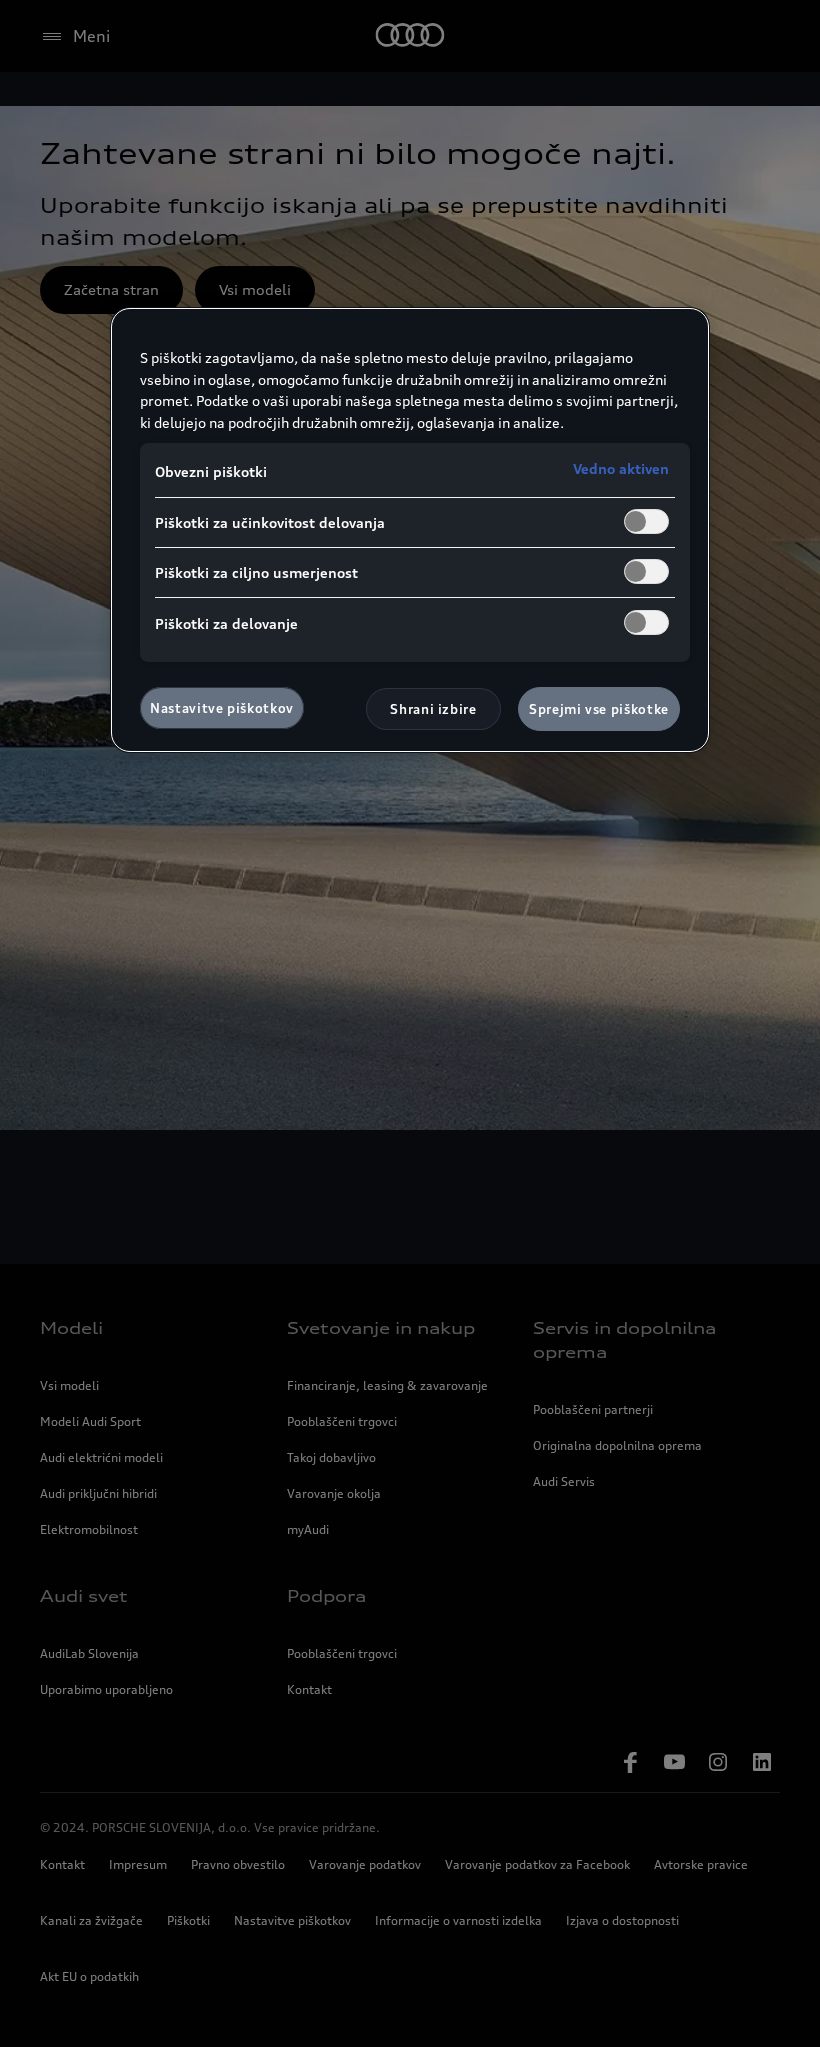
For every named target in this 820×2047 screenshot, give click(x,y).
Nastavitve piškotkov (222, 708)
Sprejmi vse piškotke (599, 709)
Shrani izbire (433, 709)
